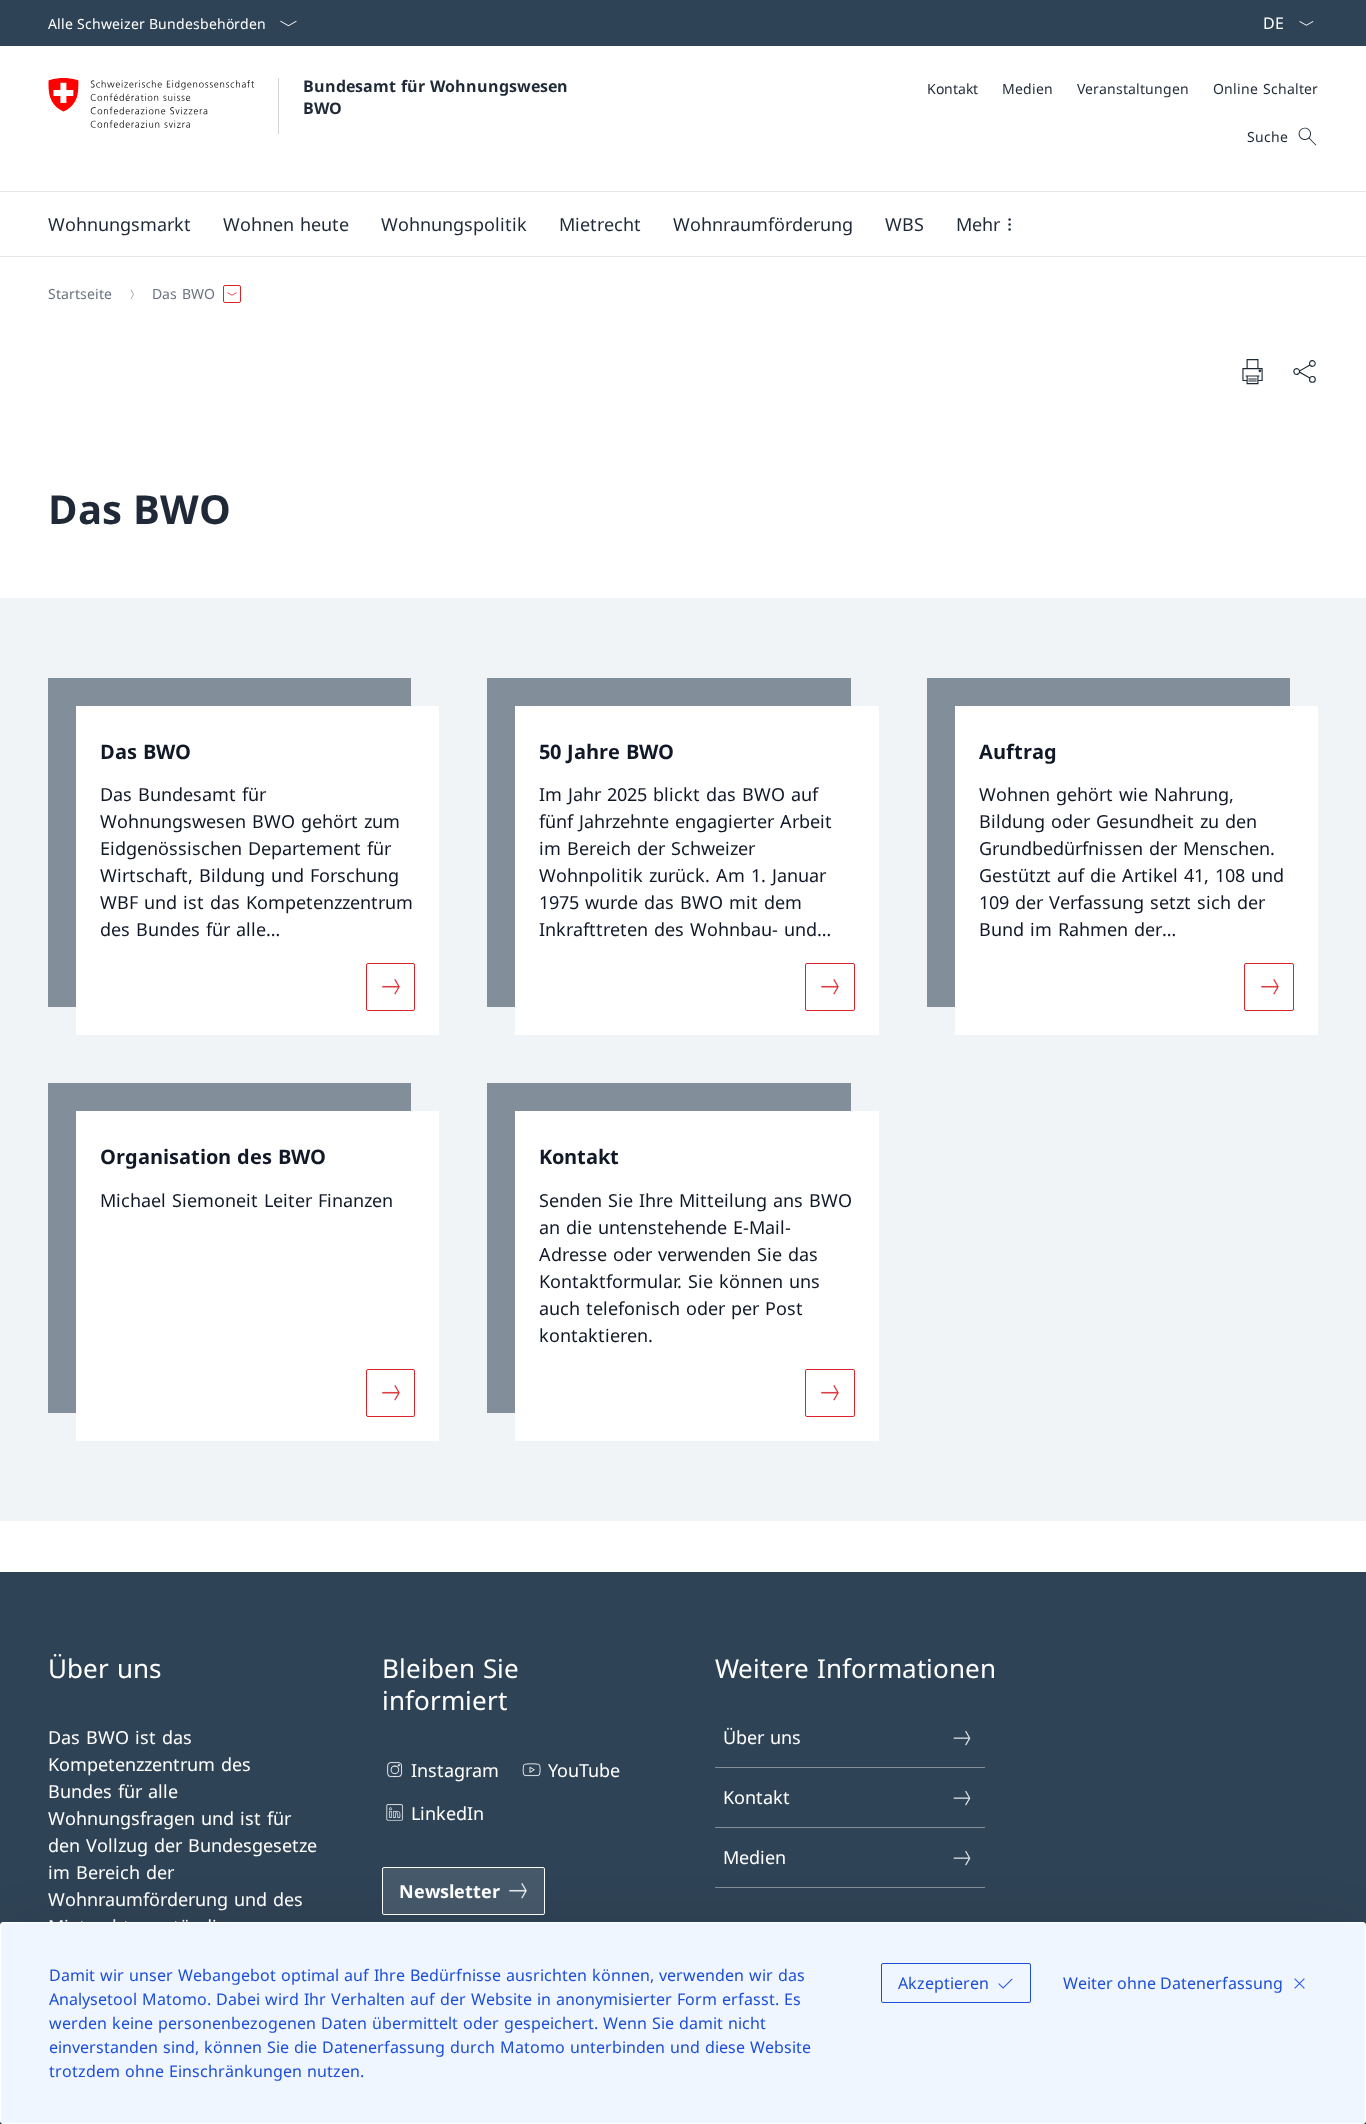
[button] (119, 224)
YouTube (584, 1770)
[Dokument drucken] (1252, 371)
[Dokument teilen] (1304, 371)
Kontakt (756, 1797)
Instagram (455, 1770)
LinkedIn (447, 1813)
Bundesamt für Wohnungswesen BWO (438, 97)
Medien (754, 1857)
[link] (243, 857)
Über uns (762, 1737)
